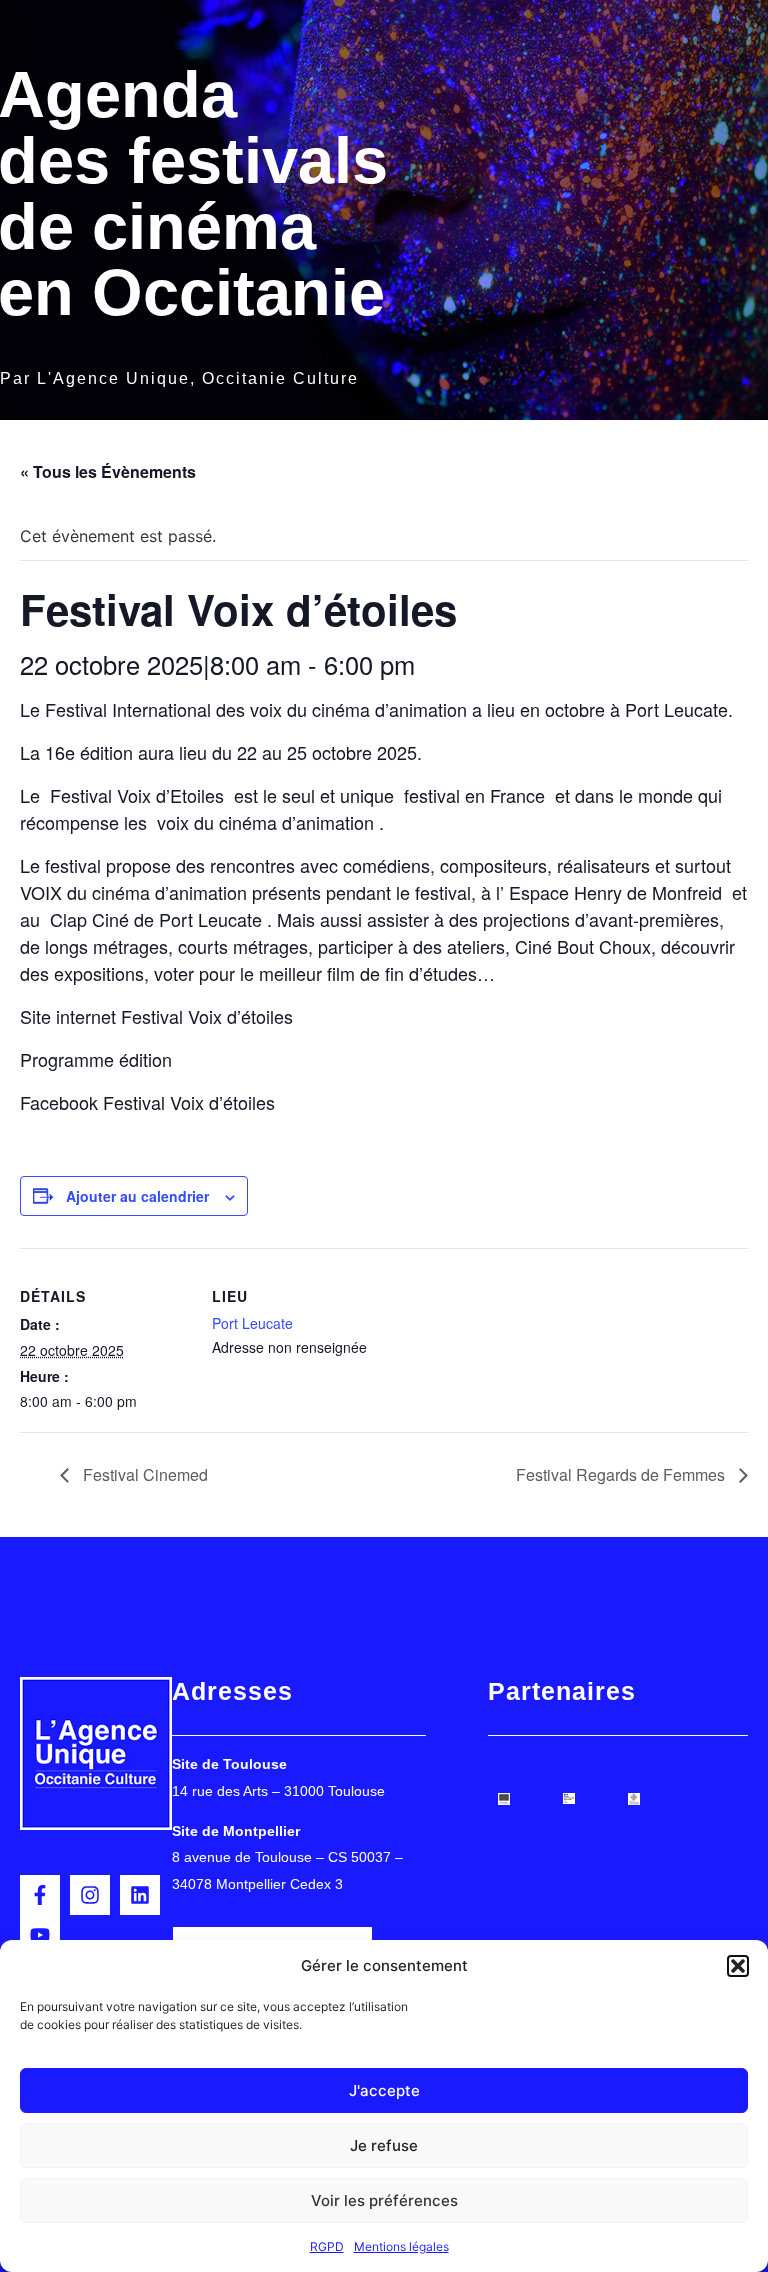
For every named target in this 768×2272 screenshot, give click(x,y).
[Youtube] (40, 1935)
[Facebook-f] (40, 1895)
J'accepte (384, 2090)
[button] (738, 1966)
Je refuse (384, 2145)
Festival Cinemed (143, 1474)
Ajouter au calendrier (137, 1196)
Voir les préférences (384, 2200)
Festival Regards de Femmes (622, 1474)
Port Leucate (252, 1323)
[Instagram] (90, 1895)
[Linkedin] (140, 1895)
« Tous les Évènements (108, 471)
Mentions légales (401, 2246)
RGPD (327, 2246)
